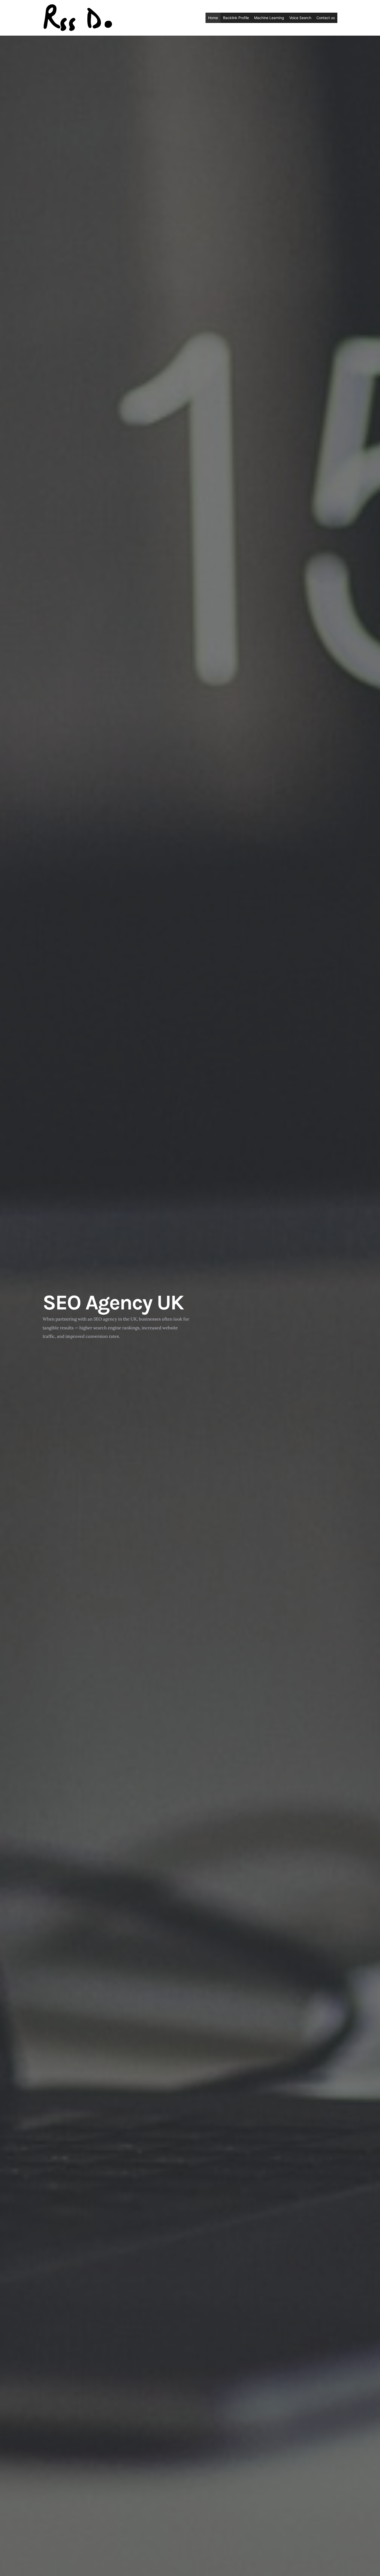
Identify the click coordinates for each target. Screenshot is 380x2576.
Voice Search (300, 18)
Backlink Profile (236, 18)
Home (213, 18)
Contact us (326, 18)
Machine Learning (269, 18)
